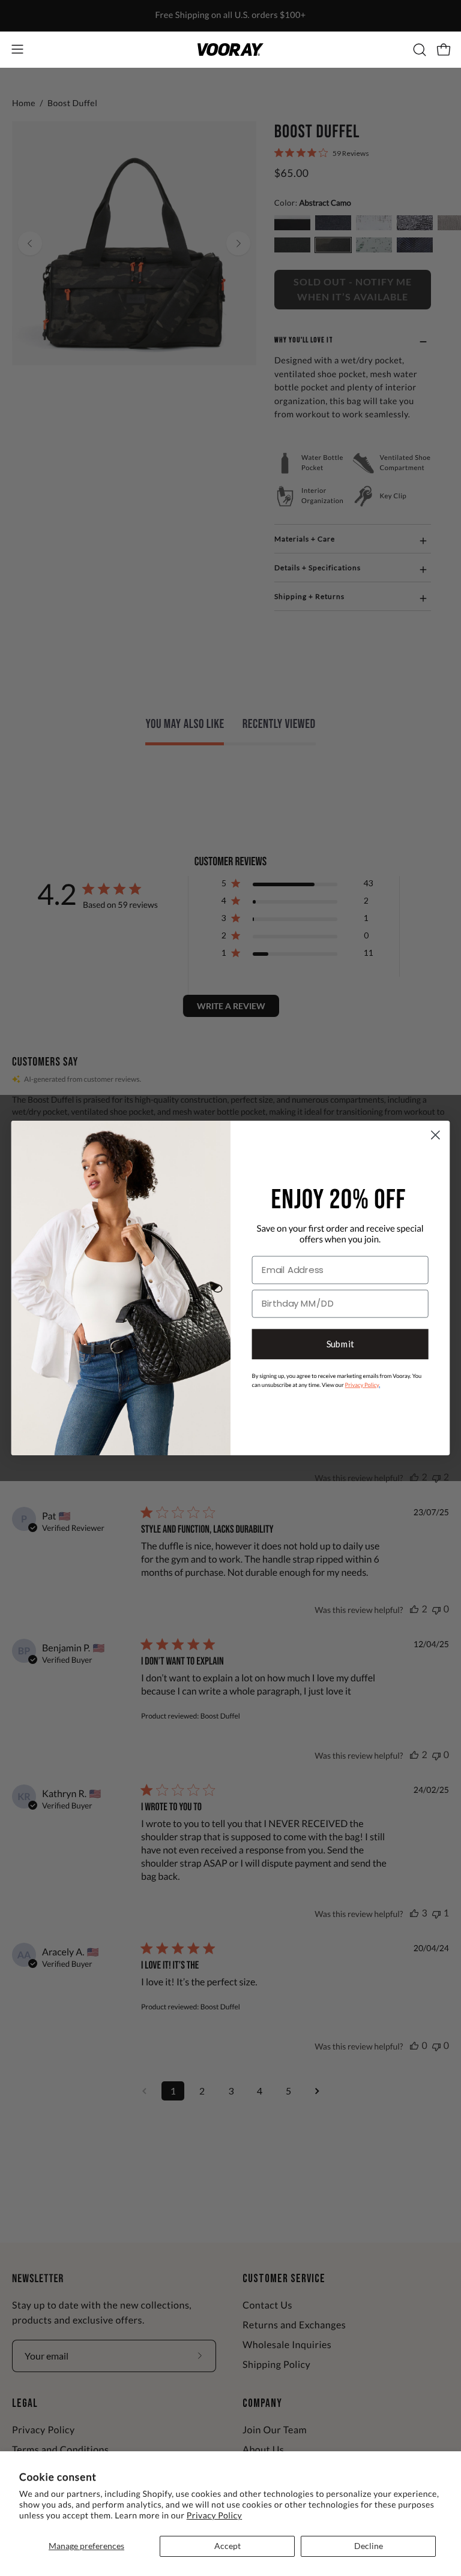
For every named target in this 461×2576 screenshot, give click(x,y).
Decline (369, 2546)
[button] (418, 50)
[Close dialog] (435, 1135)
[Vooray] (230, 49)
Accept (227, 2546)
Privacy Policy (214, 2515)
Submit (340, 1344)
